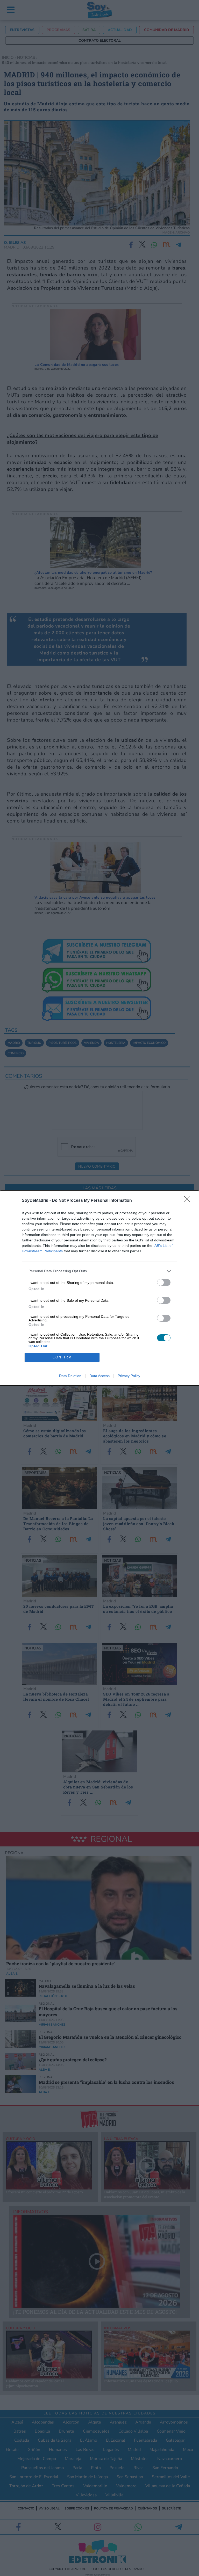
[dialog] (99, 1288)
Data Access (99, 1376)
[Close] (189, 1201)
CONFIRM (62, 1357)
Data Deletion (70, 1376)
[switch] (164, 1282)
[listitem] (99, 1271)
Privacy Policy (129, 1376)
